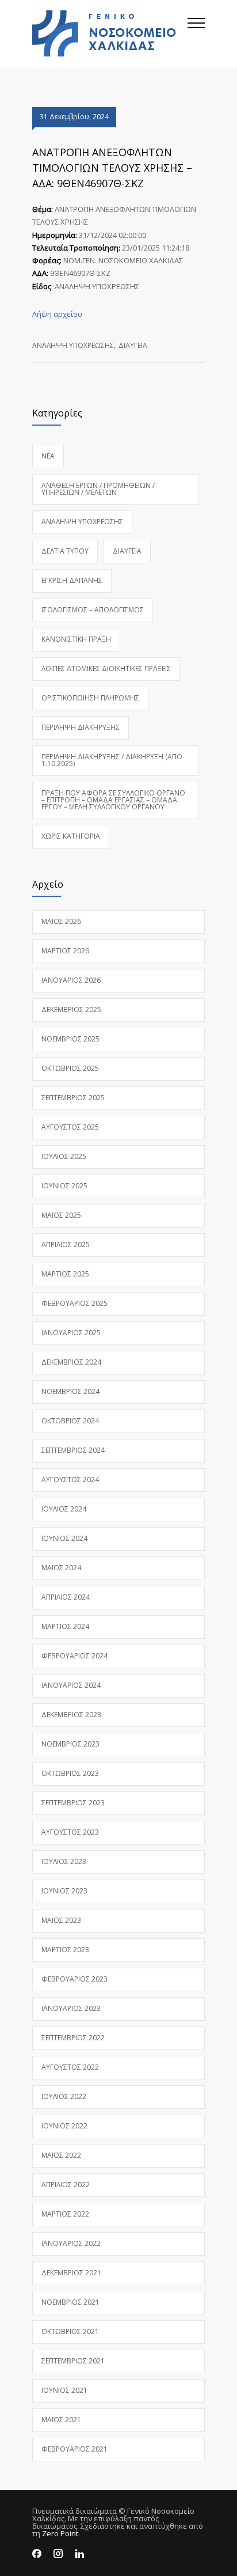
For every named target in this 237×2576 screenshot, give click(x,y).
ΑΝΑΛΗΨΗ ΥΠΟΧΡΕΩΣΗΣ (73, 345)
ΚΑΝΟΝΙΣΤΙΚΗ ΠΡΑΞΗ (76, 639)
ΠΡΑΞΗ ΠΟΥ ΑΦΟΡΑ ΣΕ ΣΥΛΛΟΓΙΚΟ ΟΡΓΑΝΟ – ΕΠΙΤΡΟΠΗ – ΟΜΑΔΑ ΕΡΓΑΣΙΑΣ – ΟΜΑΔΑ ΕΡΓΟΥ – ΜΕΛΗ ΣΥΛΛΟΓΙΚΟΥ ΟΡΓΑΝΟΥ (113, 800)
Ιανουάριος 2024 (71, 1685)
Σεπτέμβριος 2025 (73, 1098)
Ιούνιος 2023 (64, 1891)
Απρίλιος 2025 (66, 1245)
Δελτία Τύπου (65, 551)
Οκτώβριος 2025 (70, 1068)
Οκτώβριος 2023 (70, 1773)
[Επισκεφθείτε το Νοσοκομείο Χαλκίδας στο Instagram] (58, 2554)
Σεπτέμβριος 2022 (73, 2038)
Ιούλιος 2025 (64, 1156)
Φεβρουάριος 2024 (74, 1656)
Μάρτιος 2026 (65, 951)
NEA (48, 456)
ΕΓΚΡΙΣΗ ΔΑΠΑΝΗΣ (72, 580)
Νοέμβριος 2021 (70, 2302)
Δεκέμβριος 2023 (71, 1715)
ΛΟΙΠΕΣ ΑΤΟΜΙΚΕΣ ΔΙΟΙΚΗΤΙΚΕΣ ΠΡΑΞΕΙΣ (106, 668)
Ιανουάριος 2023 (71, 2008)
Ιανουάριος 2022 (71, 2243)
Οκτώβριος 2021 (70, 2331)
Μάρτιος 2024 (65, 1626)
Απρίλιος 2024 (66, 1597)
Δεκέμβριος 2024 (71, 1362)
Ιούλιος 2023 (64, 1861)
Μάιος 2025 (61, 1215)
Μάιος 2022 (61, 2155)
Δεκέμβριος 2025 (71, 1009)
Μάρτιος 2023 (65, 1950)
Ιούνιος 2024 (64, 1538)
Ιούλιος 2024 (64, 1509)
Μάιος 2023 (61, 1920)
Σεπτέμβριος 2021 (73, 2361)
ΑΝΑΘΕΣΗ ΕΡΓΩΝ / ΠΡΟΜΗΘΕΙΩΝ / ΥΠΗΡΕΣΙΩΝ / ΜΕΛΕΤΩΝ (98, 489)
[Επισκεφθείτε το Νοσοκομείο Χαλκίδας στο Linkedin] (79, 2554)
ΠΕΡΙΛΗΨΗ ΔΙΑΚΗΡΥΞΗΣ (81, 727)
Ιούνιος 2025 (64, 1186)
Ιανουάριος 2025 (71, 1333)
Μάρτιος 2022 (65, 2214)
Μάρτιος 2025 (65, 1274)
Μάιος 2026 (61, 921)
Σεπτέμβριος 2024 (73, 1450)
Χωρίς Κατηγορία (71, 836)
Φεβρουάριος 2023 (74, 1979)
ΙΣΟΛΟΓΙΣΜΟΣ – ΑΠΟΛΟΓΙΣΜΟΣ (93, 610)
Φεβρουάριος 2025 (74, 1303)
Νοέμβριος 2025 (70, 1039)
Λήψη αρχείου (57, 314)
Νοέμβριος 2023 (70, 1744)
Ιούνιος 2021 (64, 2390)
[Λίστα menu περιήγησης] (196, 33)
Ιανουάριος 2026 (71, 980)
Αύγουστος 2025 (70, 1127)
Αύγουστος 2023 (70, 1832)
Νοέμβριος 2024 (70, 1391)
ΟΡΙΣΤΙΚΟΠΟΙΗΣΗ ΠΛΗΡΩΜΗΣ (90, 698)
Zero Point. (61, 2533)
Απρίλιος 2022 (66, 2185)
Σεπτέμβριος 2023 (73, 1803)
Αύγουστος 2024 (70, 1480)
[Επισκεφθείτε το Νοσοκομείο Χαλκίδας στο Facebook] (37, 2554)
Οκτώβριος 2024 (70, 1421)
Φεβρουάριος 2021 (74, 2449)
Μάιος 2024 (61, 1568)
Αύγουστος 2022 (70, 2067)
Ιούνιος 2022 (64, 2126)
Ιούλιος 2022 (64, 2096)
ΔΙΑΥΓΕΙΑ (133, 345)
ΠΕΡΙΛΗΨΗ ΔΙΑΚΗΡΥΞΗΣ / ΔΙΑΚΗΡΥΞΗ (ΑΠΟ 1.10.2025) (112, 760)
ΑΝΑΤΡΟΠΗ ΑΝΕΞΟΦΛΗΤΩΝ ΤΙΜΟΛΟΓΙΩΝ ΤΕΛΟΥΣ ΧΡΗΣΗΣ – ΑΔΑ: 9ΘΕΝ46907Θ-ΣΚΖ (112, 168)
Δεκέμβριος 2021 (71, 2273)
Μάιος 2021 (61, 2420)
